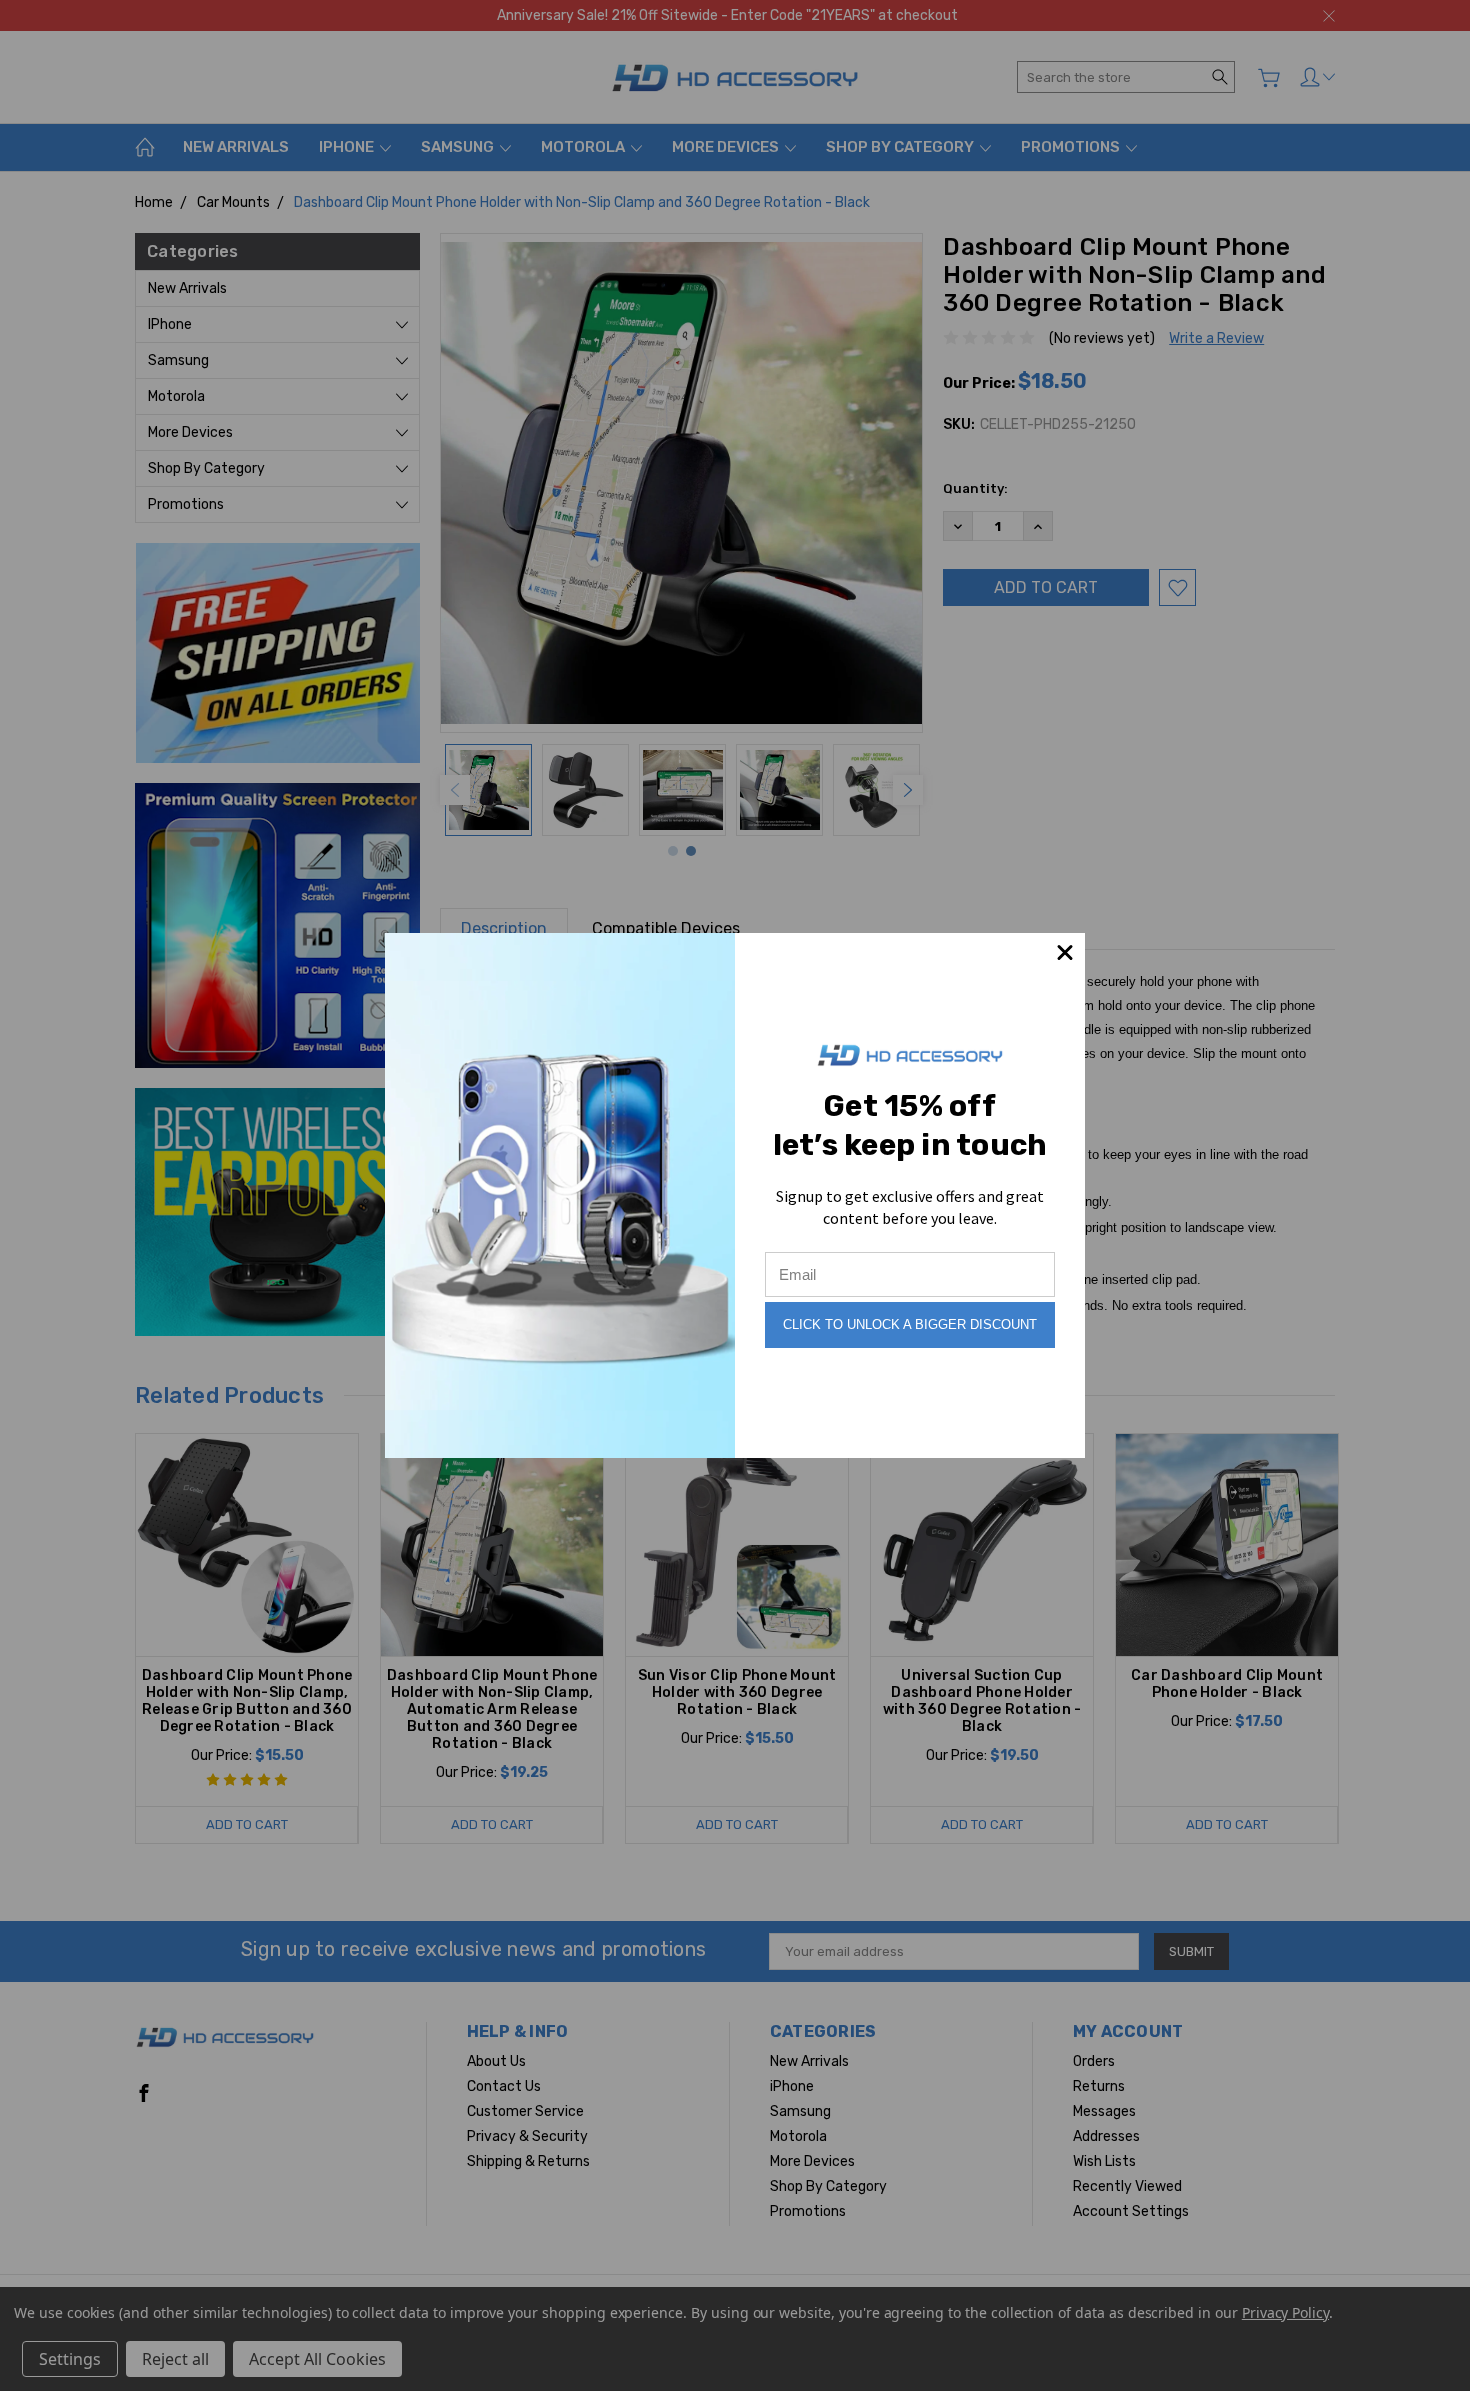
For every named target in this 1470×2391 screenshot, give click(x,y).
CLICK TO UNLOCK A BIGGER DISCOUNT (910, 1324)
